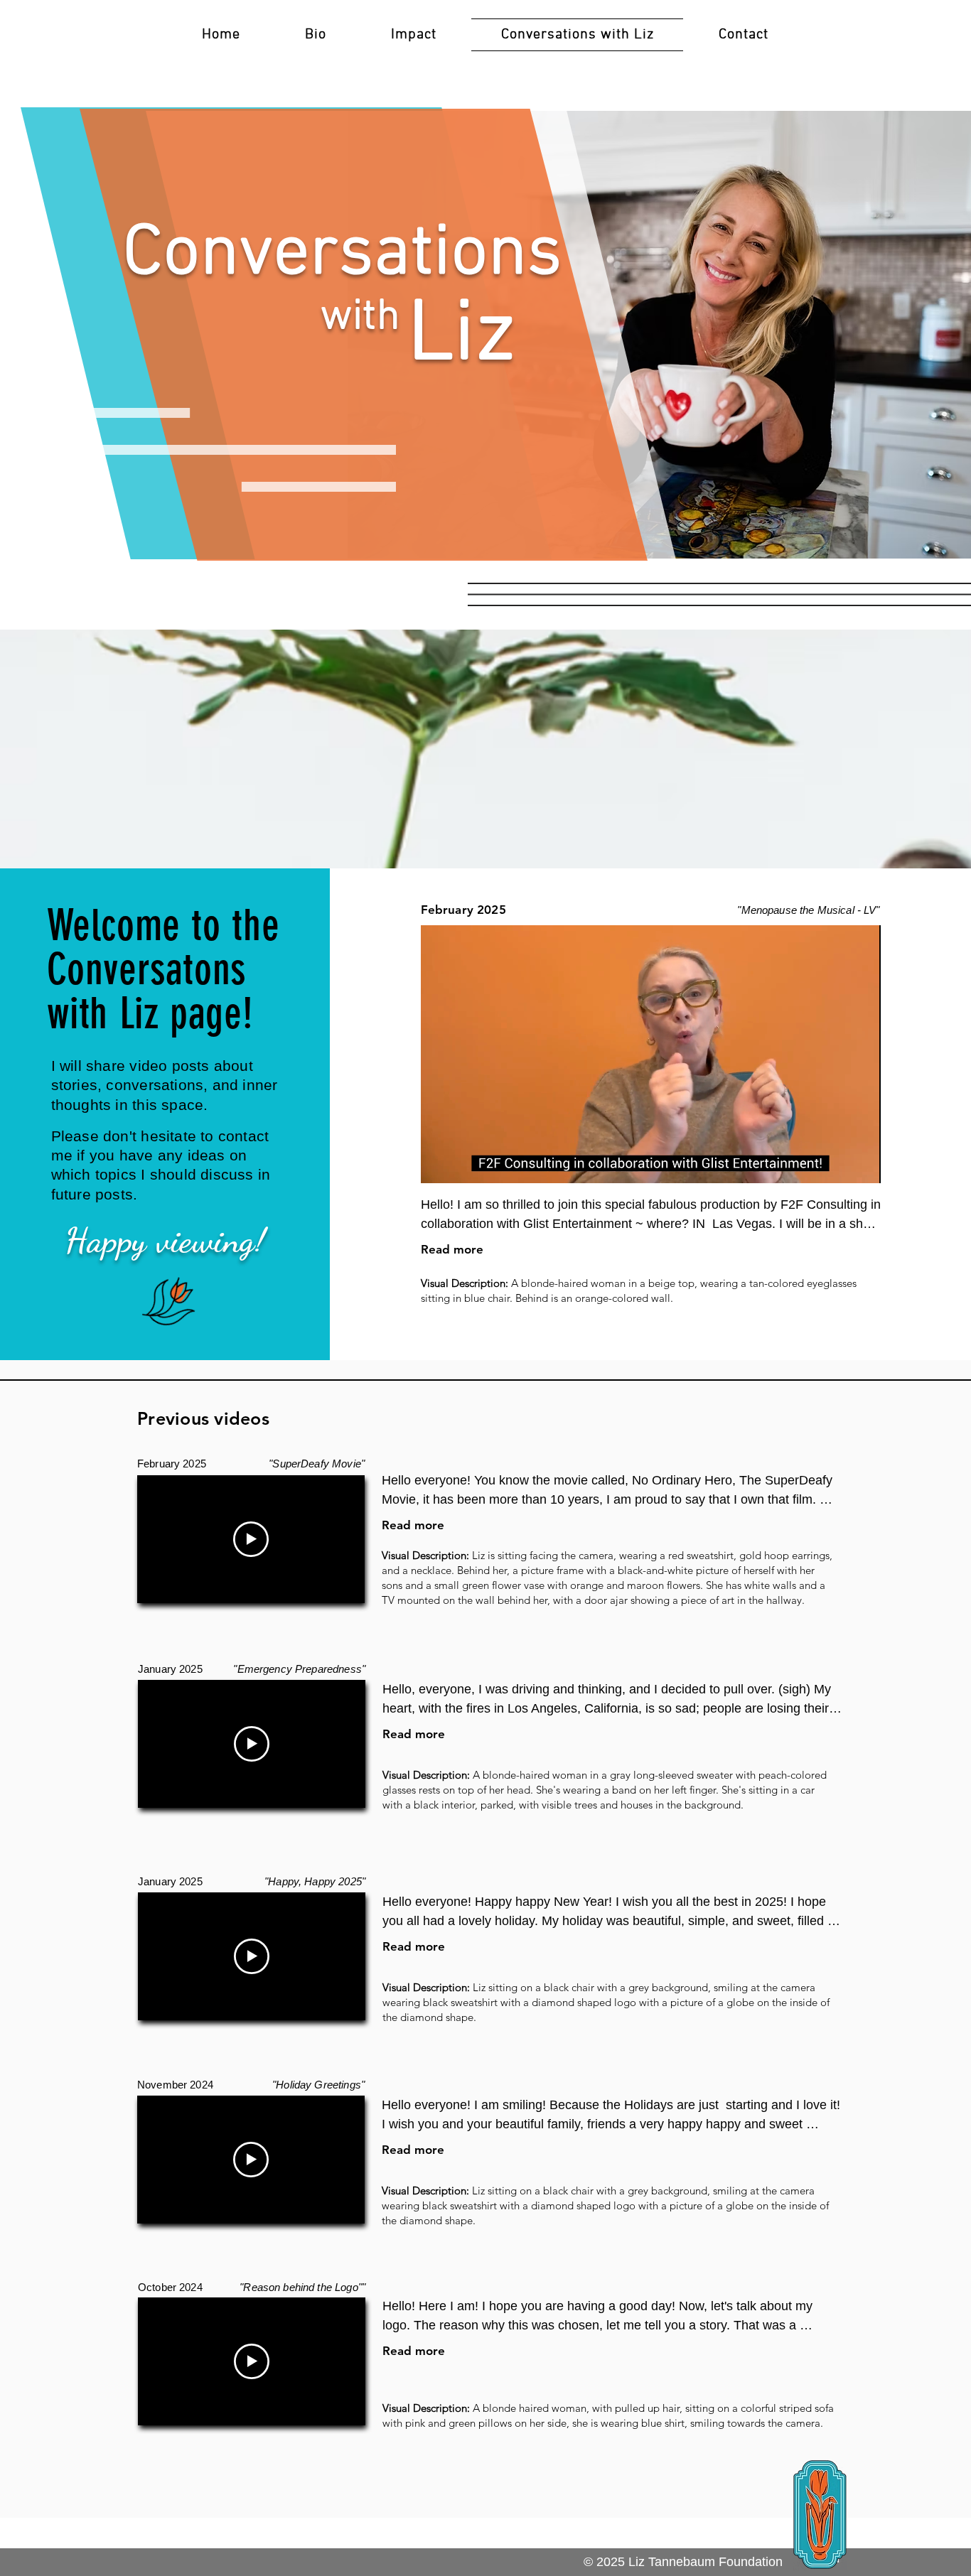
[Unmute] (463, 1164)
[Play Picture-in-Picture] (837, 1164)
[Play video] (251, 1539)
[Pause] (439, 1164)
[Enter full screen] (862, 1164)
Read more (452, 1249)
